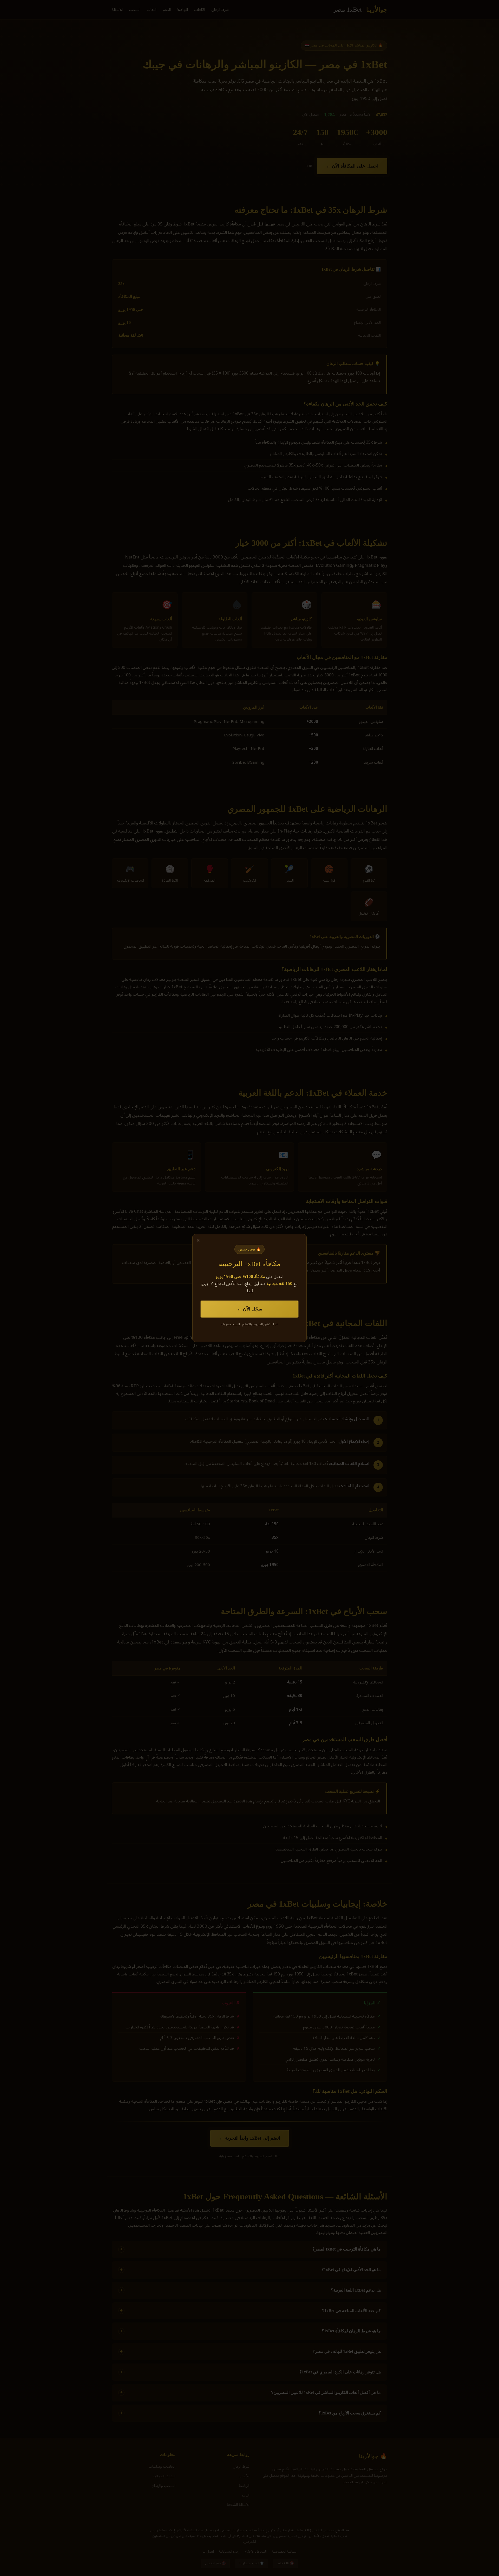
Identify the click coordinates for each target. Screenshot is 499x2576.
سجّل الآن (253, 1309)
